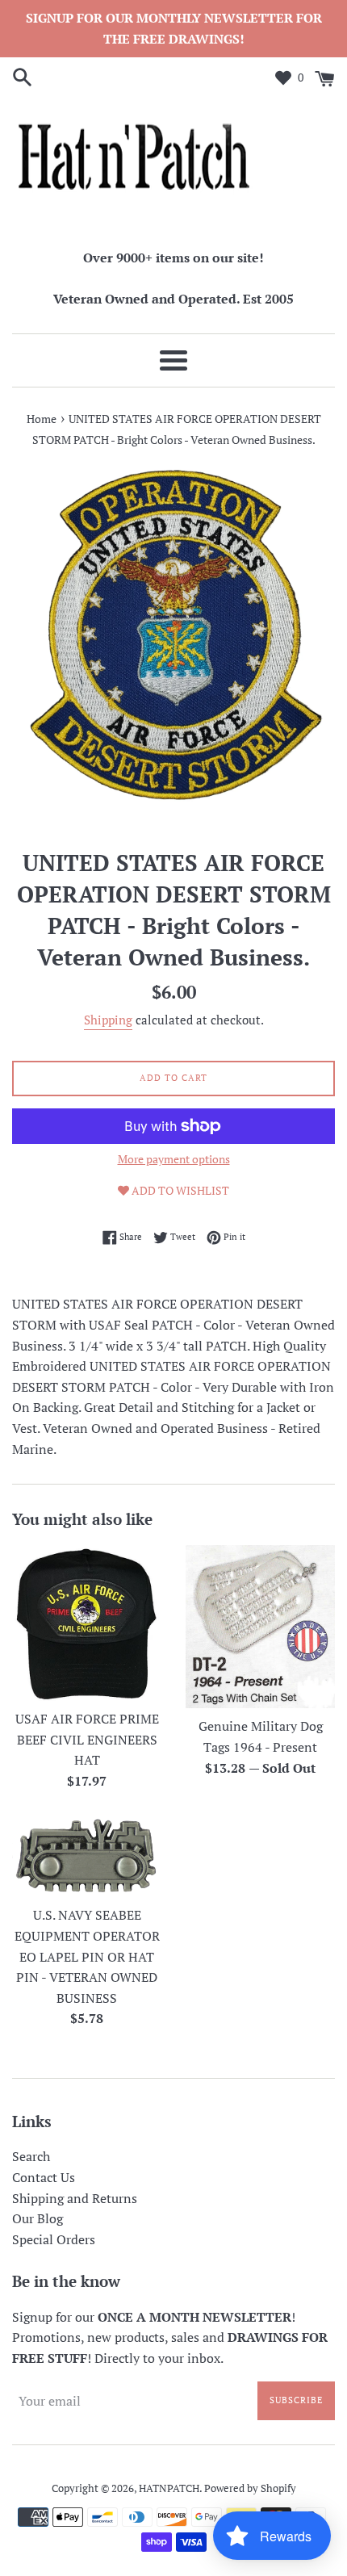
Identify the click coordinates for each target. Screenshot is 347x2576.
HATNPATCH (169, 2488)
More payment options (174, 1159)
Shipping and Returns (75, 2198)
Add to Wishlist (179, 1190)
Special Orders (54, 2239)
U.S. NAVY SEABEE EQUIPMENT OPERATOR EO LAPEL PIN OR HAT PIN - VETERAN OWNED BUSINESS (87, 1956)
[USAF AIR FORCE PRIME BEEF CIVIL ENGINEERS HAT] (87, 1623)
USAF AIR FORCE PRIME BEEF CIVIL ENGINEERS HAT (87, 1739)
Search (31, 2156)
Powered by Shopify (250, 2488)
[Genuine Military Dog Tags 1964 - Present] (260, 1627)
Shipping (108, 1020)
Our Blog (38, 2218)
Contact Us (44, 2177)
